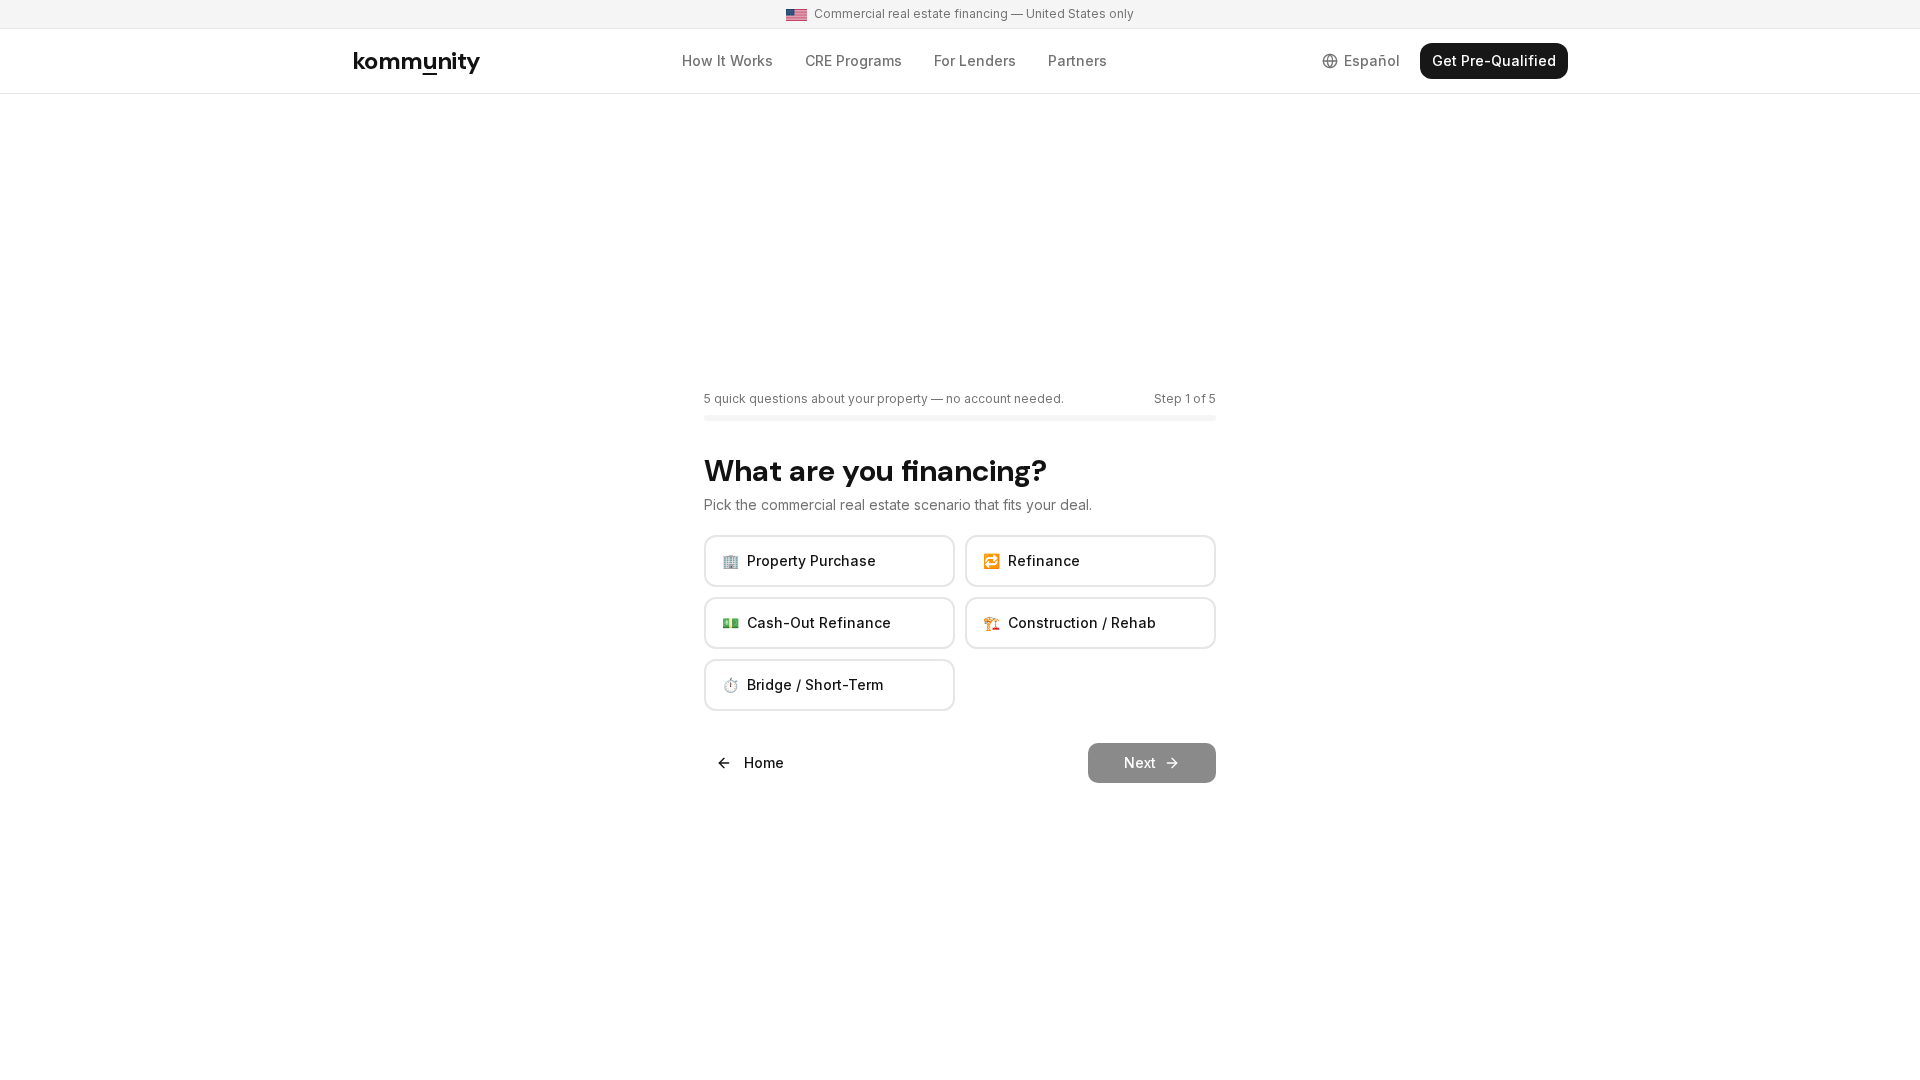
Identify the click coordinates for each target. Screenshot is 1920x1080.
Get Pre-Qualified (1494, 60)
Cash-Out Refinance (806, 622)
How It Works (727, 60)
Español (1372, 60)
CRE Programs (853, 60)
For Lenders (975, 60)
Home (764, 762)
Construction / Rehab (1069, 622)
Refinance (1031, 560)
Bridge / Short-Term (802, 684)
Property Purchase (799, 560)
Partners (1077, 60)
